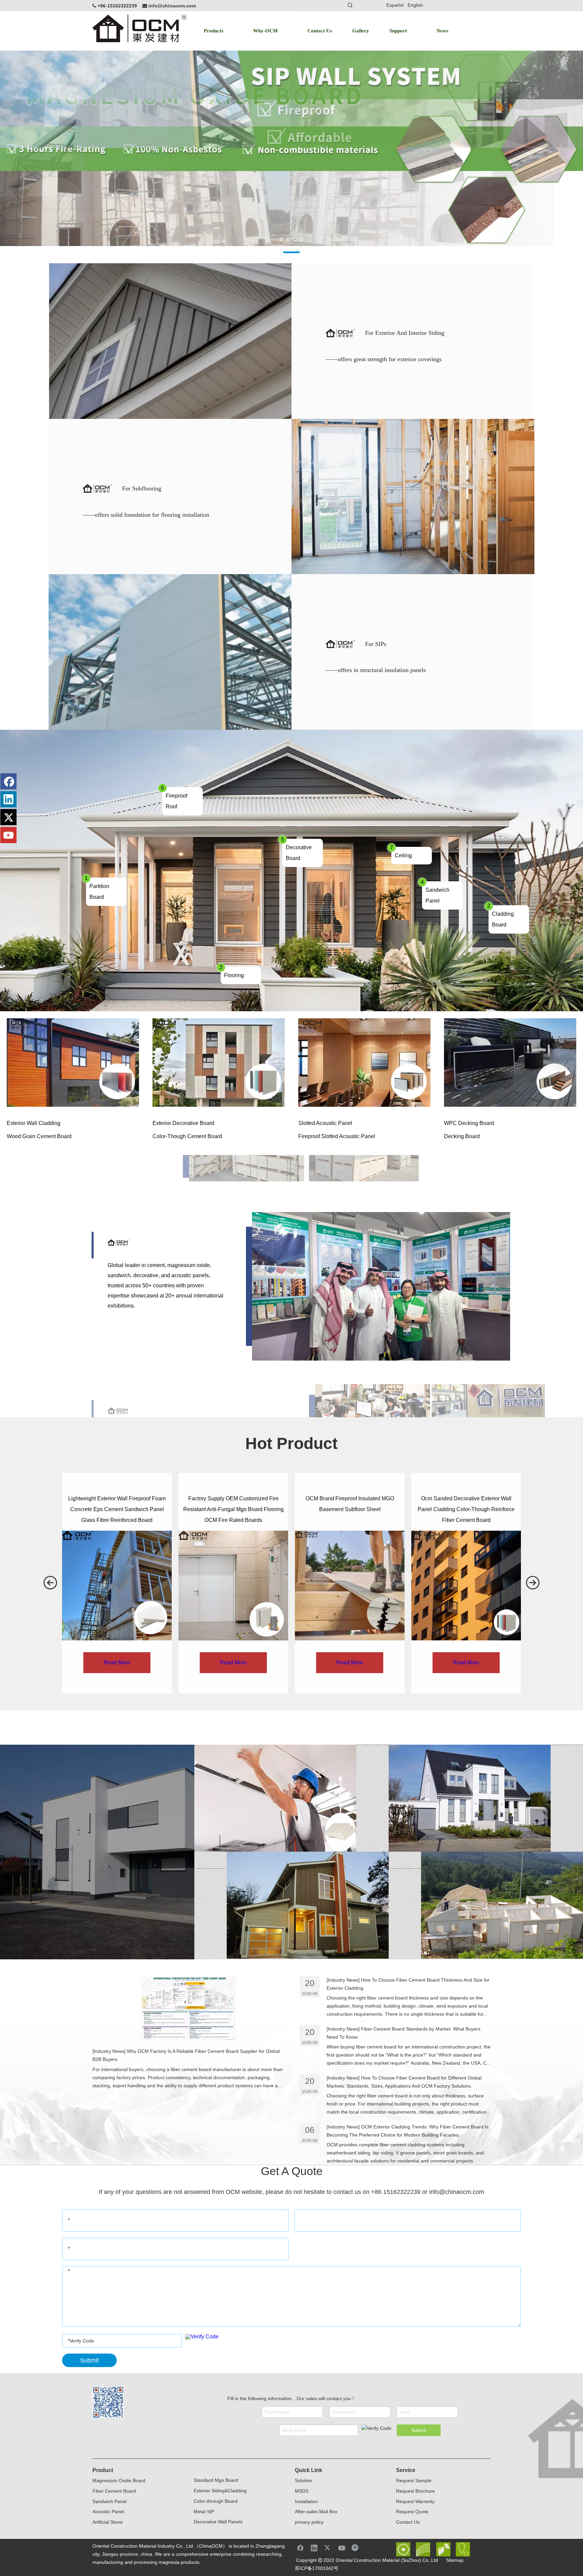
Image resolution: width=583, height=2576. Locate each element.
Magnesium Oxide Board (119, 2480)
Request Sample (414, 2480)
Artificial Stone (108, 2522)
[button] (50, 1583)
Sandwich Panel (109, 2501)
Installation (306, 2501)
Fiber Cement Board (114, 2491)
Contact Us (408, 2522)
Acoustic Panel (108, 2512)
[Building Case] (470, 1798)
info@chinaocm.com (172, 6)
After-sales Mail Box (316, 2512)
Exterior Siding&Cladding (220, 2491)
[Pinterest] (356, 2548)
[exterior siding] (308, 1905)
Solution (303, 2480)
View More (73, 1062)
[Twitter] (8, 817)
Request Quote (412, 2512)
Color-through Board (216, 2501)
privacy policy (309, 2522)
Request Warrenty (415, 2501)
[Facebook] (8, 781)
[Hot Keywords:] (350, 5)
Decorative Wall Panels (218, 2522)
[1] (275, 1798)
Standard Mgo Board (216, 2480)
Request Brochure (415, 2491)
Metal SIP (204, 2512)
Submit (419, 2430)
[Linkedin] (8, 799)
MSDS (302, 2491)
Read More (117, 1662)
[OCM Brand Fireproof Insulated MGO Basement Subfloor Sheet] (350, 1586)
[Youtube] (8, 835)
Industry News (109, 2051)
